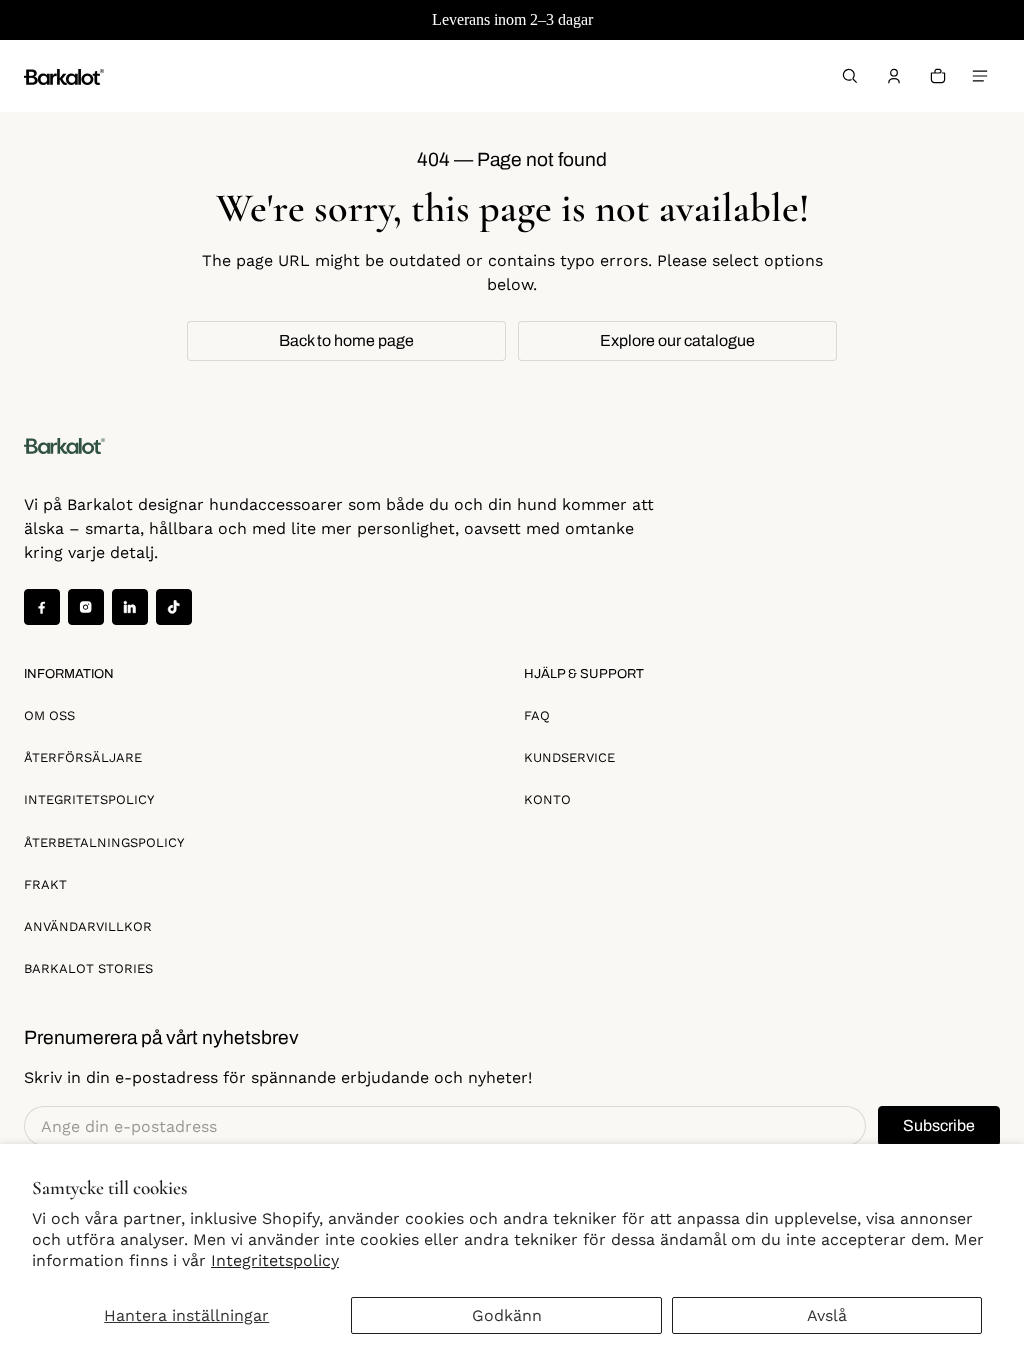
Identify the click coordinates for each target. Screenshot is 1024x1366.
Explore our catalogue (677, 340)
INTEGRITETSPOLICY (89, 799)
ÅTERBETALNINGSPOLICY (104, 842)
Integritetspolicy (275, 1260)
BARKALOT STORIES (88, 968)
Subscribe (939, 1125)
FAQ (537, 715)
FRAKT (45, 884)
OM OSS (49, 715)
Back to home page (346, 340)
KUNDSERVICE (569, 757)
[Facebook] (42, 607)
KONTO (547, 799)
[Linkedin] (130, 607)
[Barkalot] (64, 75)
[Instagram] (86, 607)
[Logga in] (894, 76)
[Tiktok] (174, 607)
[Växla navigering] (980, 76)
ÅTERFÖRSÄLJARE (83, 757)
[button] (850, 76)
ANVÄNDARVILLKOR (88, 926)
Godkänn (507, 1315)
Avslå (827, 1315)
